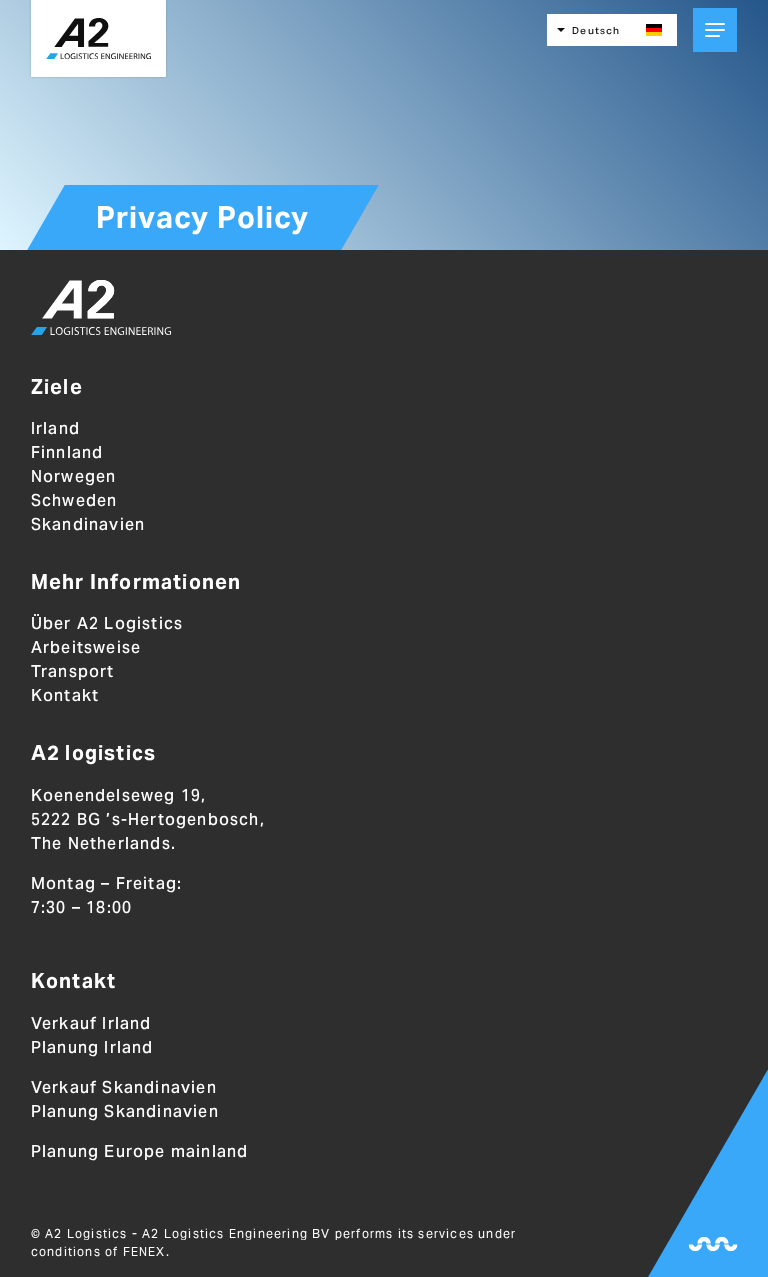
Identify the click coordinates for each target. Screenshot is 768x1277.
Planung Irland (92, 1047)
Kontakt (65, 695)
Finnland (67, 452)
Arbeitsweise (86, 647)
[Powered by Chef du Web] (713, 1244)
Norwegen (74, 476)
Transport (73, 671)
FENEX (144, 1251)
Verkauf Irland (91, 1023)
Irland (55, 428)
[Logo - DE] (101, 311)
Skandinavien (88, 524)
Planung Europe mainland (140, 1151)
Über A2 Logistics (107, 623)
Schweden (74, 500)
